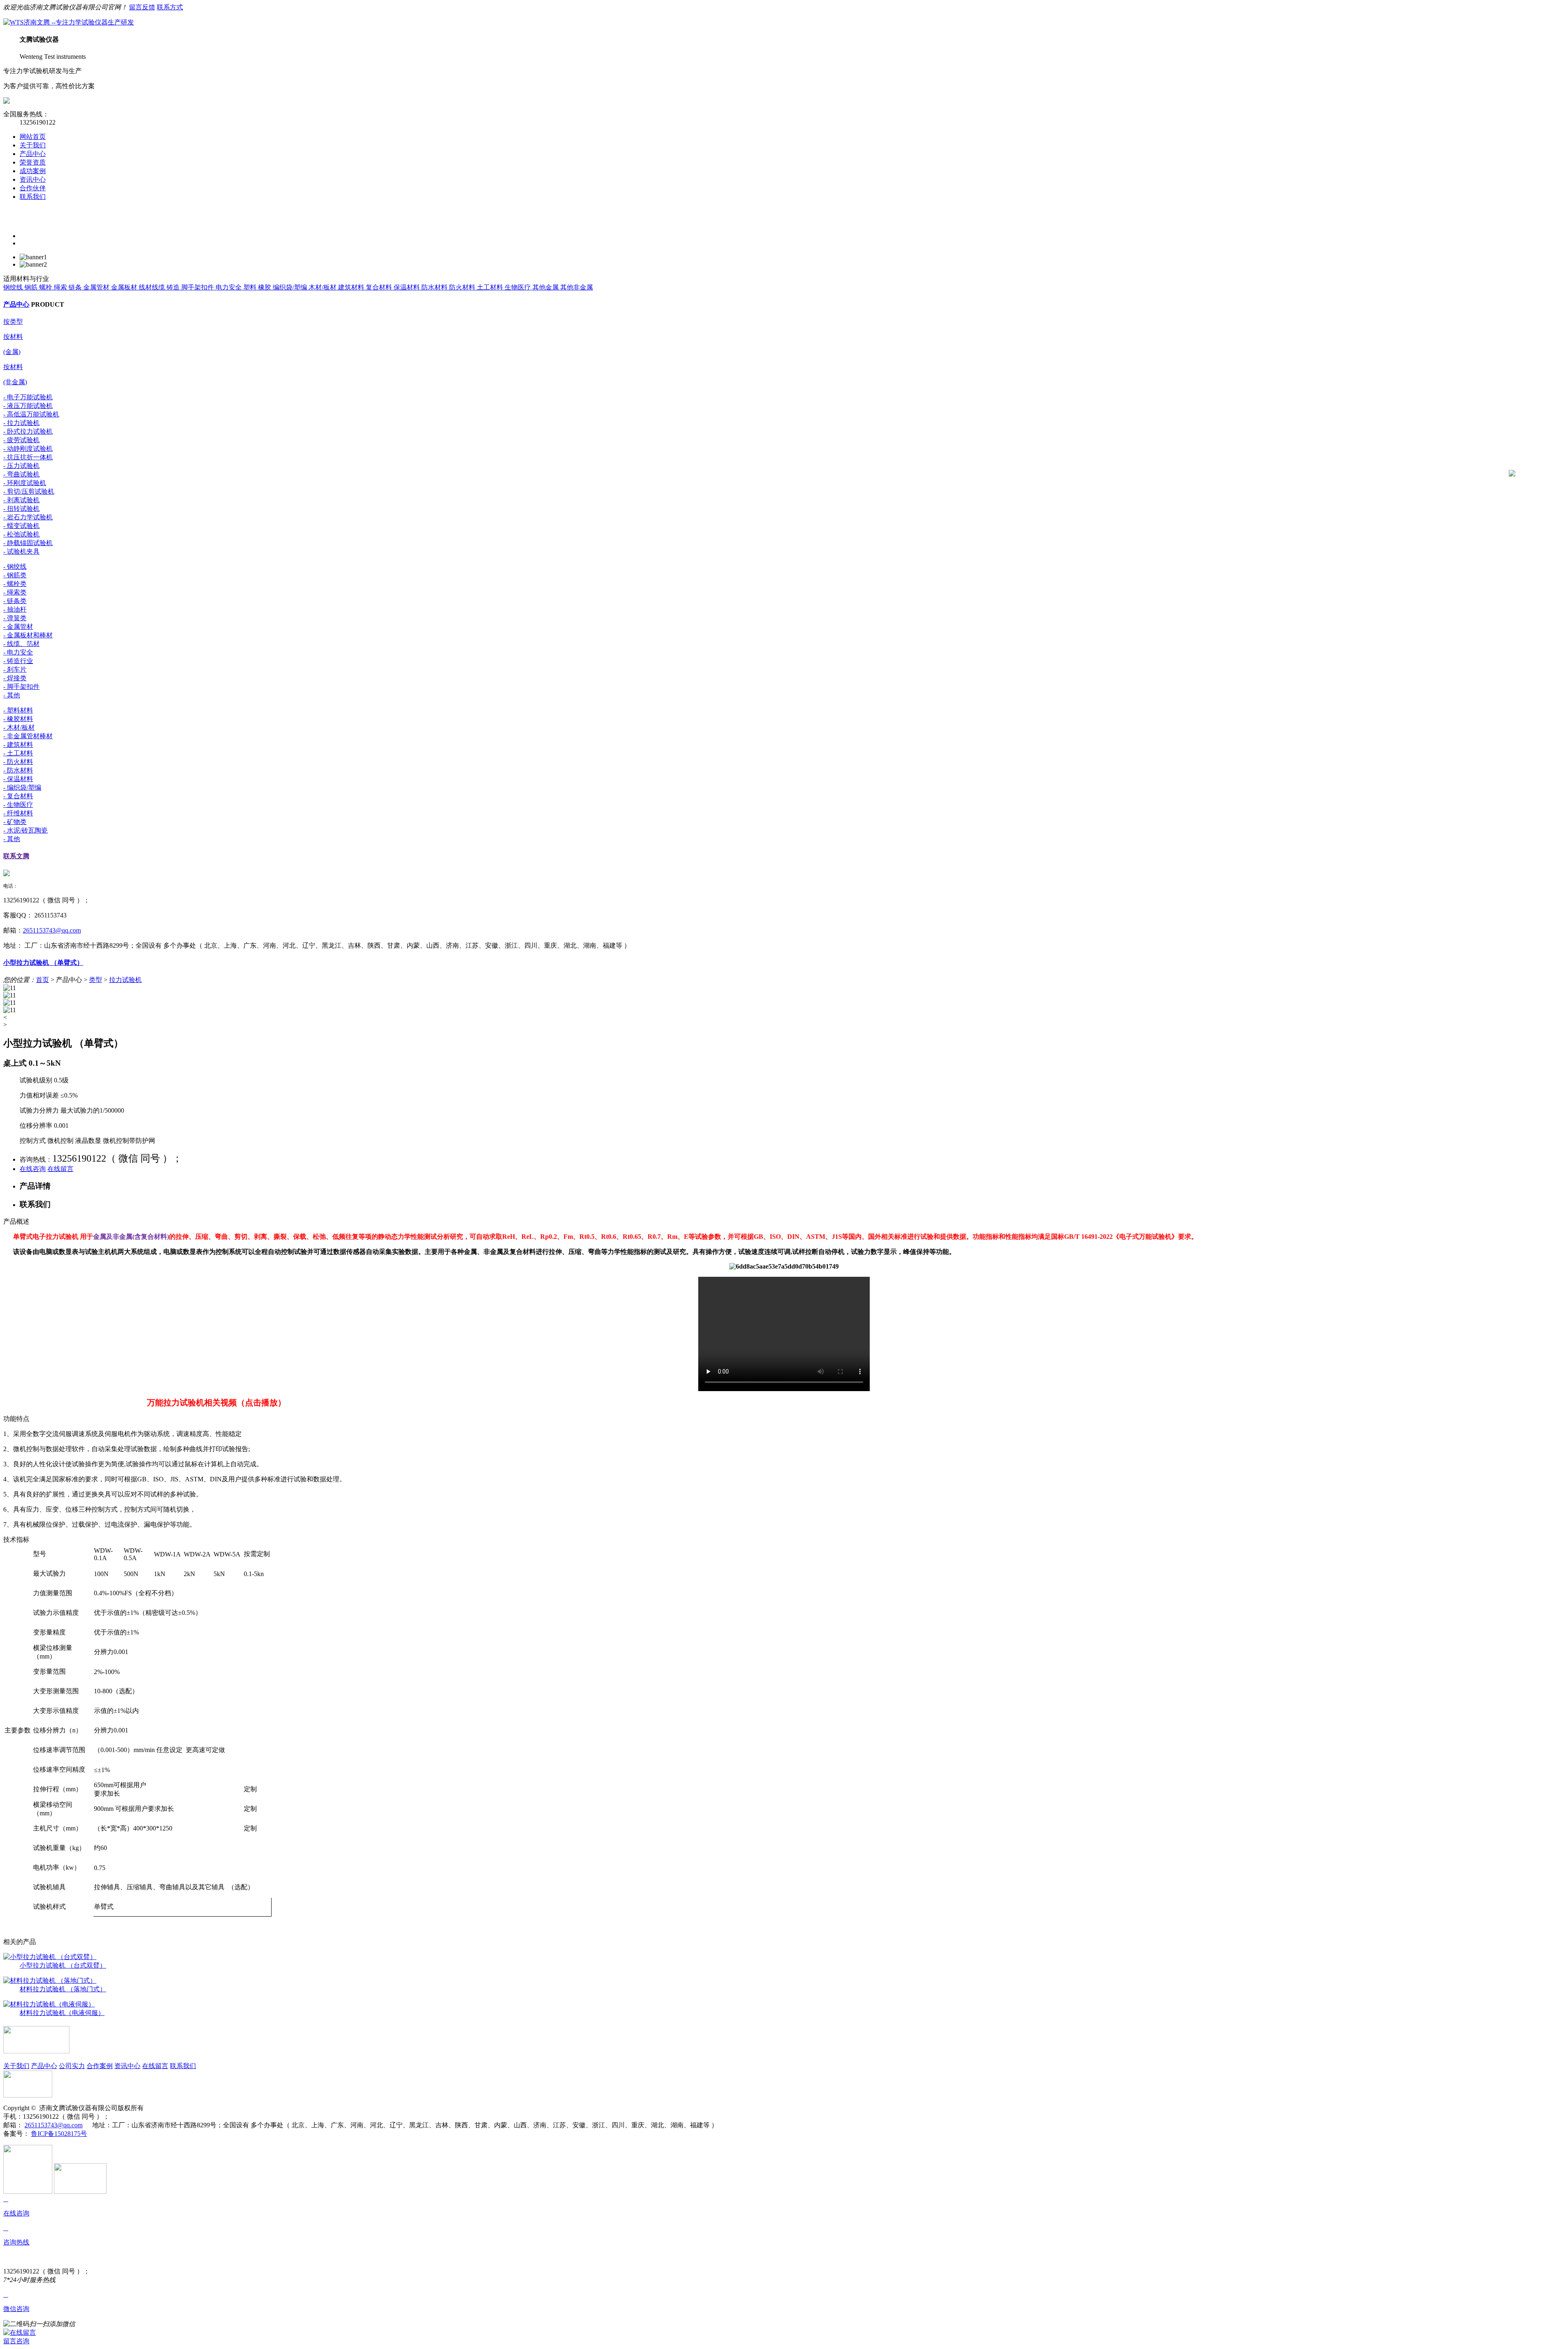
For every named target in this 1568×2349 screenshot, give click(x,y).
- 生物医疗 (18, 805)
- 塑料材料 (18, 710)
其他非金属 (577, 287)
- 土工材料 (18, 753)
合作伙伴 (33, 188)
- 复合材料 (18, 796)
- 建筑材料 (18, 745)
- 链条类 (15, 601)
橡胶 (265, 287)
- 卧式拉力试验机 (28, 431)
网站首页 (33, 137)
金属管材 (97, 287)
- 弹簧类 (15, 618)
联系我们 (33, 197)
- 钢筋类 (15, 575)
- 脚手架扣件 (21, 687)
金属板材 (125, 287)
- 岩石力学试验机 (28, 517)
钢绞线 (14, 287)
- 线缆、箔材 (21, 644)
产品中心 (33, 154)
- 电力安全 (18, 652)
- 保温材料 (18, 779)
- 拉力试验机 (21, 423)
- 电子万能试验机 (28, 397)
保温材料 (408, 287)
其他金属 (546, 287)
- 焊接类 (15, 678)
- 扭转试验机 (21, 509)
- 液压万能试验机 (28, 406)
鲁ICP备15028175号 (59, 2134)
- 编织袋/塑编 (22, 787)
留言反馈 (142, 7)
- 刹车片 (15, 669)
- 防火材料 (18, 762)
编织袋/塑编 (291, 287)
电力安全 (229, 287)
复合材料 (380, 287)
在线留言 (60, 1169)
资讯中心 (33, 179)
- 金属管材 (18, 627)
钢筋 (32, 287)
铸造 (174, 287)
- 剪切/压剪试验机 (29, 491)
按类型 (13, 322)
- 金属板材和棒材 (28, 635)
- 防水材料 (18, 770)
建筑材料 (352, 287)
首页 (42, 980)
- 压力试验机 (21, 466)
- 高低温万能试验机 (31, 414)
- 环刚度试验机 (25, 483)
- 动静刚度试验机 (28, 449)
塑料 (251, 287)
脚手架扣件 (198, 287)
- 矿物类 (15, 822)
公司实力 (72, 2066)
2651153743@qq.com (52, 930)
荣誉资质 (33, 162)
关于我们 (33, 145)
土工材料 (491, 287)
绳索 (61, 287)
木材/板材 (323, 287)
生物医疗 (519, 287)
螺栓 (47, 287)
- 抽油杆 (15, 609)
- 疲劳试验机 (21, 440)
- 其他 (12, 695)
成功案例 (33, 171)
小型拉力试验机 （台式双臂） (63, 1965)
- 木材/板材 (19, 727)
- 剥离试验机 (21, 500)
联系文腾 (16, 856)
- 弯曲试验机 (21, 474)
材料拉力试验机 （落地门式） (63, 1989)
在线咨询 (33, 1169)
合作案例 (100, 2066)
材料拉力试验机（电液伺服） (62, 2013)
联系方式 (170, 7)
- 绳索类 (15, 592)
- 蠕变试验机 (21, 526)
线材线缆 (153, 287)
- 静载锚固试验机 (28, 543)
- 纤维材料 (18, 813)
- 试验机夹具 (21, 551)
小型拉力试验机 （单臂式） (43, 963)
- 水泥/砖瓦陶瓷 (26, 830)
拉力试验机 (125, 980)
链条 (76, 287)
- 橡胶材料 (18, 719)
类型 (96, 980)
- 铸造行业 (18, 661)
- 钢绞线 (15, 567)
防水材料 (435, 287)
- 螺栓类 (15, 584)
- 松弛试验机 (21, 534)
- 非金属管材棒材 (28, 736)
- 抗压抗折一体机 (28, 457)
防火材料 (463, 287)
